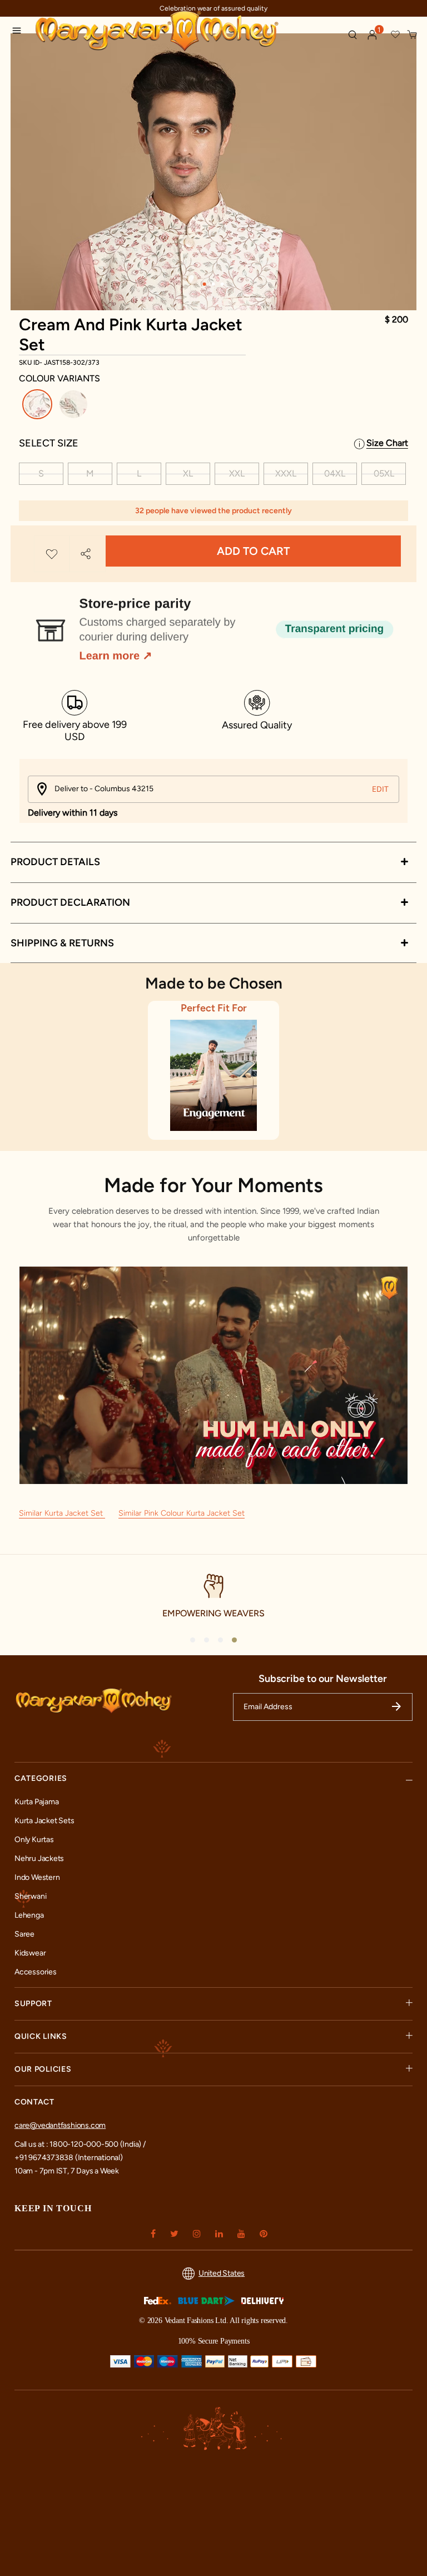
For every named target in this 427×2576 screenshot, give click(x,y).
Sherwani (30, 1896)
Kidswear (30, 1953)
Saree (24, 1934)
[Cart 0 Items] (413, 35)
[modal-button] (213, 625)
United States (222, 2273)
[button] (373, 35)
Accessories (36, 1972)
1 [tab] (205, 284)
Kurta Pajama (36, 1802)
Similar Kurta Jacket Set (62, 1513)
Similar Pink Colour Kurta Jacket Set (182, 1513)
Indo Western (37, 1877)
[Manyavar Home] (186, 32)
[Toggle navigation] (20, 32)
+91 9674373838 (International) (69, 2158)
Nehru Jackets (39, 1858)
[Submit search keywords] (352, 34)
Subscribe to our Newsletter (323, 1679)
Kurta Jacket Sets (44, 1821)
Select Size (49, 443)
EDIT (380, 789)
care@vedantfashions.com (60, 2125)
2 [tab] (213, 284)
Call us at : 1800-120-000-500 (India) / (80, 2144)
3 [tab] (222, 284)
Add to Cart (253, 551)
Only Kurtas (34, 1840)
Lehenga (29, 1915)
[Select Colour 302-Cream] (75, 406)
